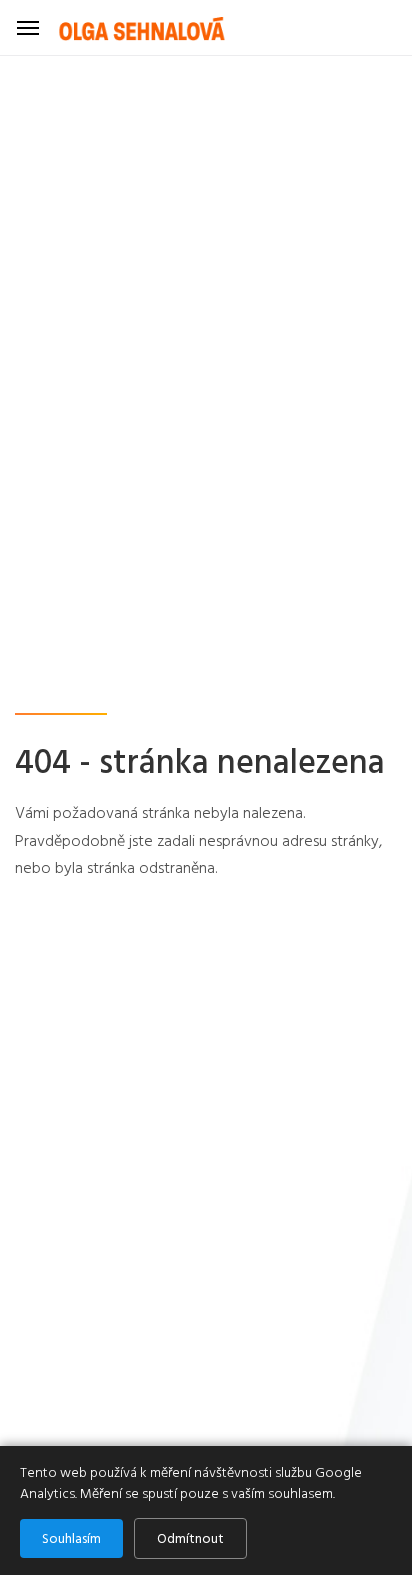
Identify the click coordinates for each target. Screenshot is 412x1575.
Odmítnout (190, 1538)
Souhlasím (71, 1538)
